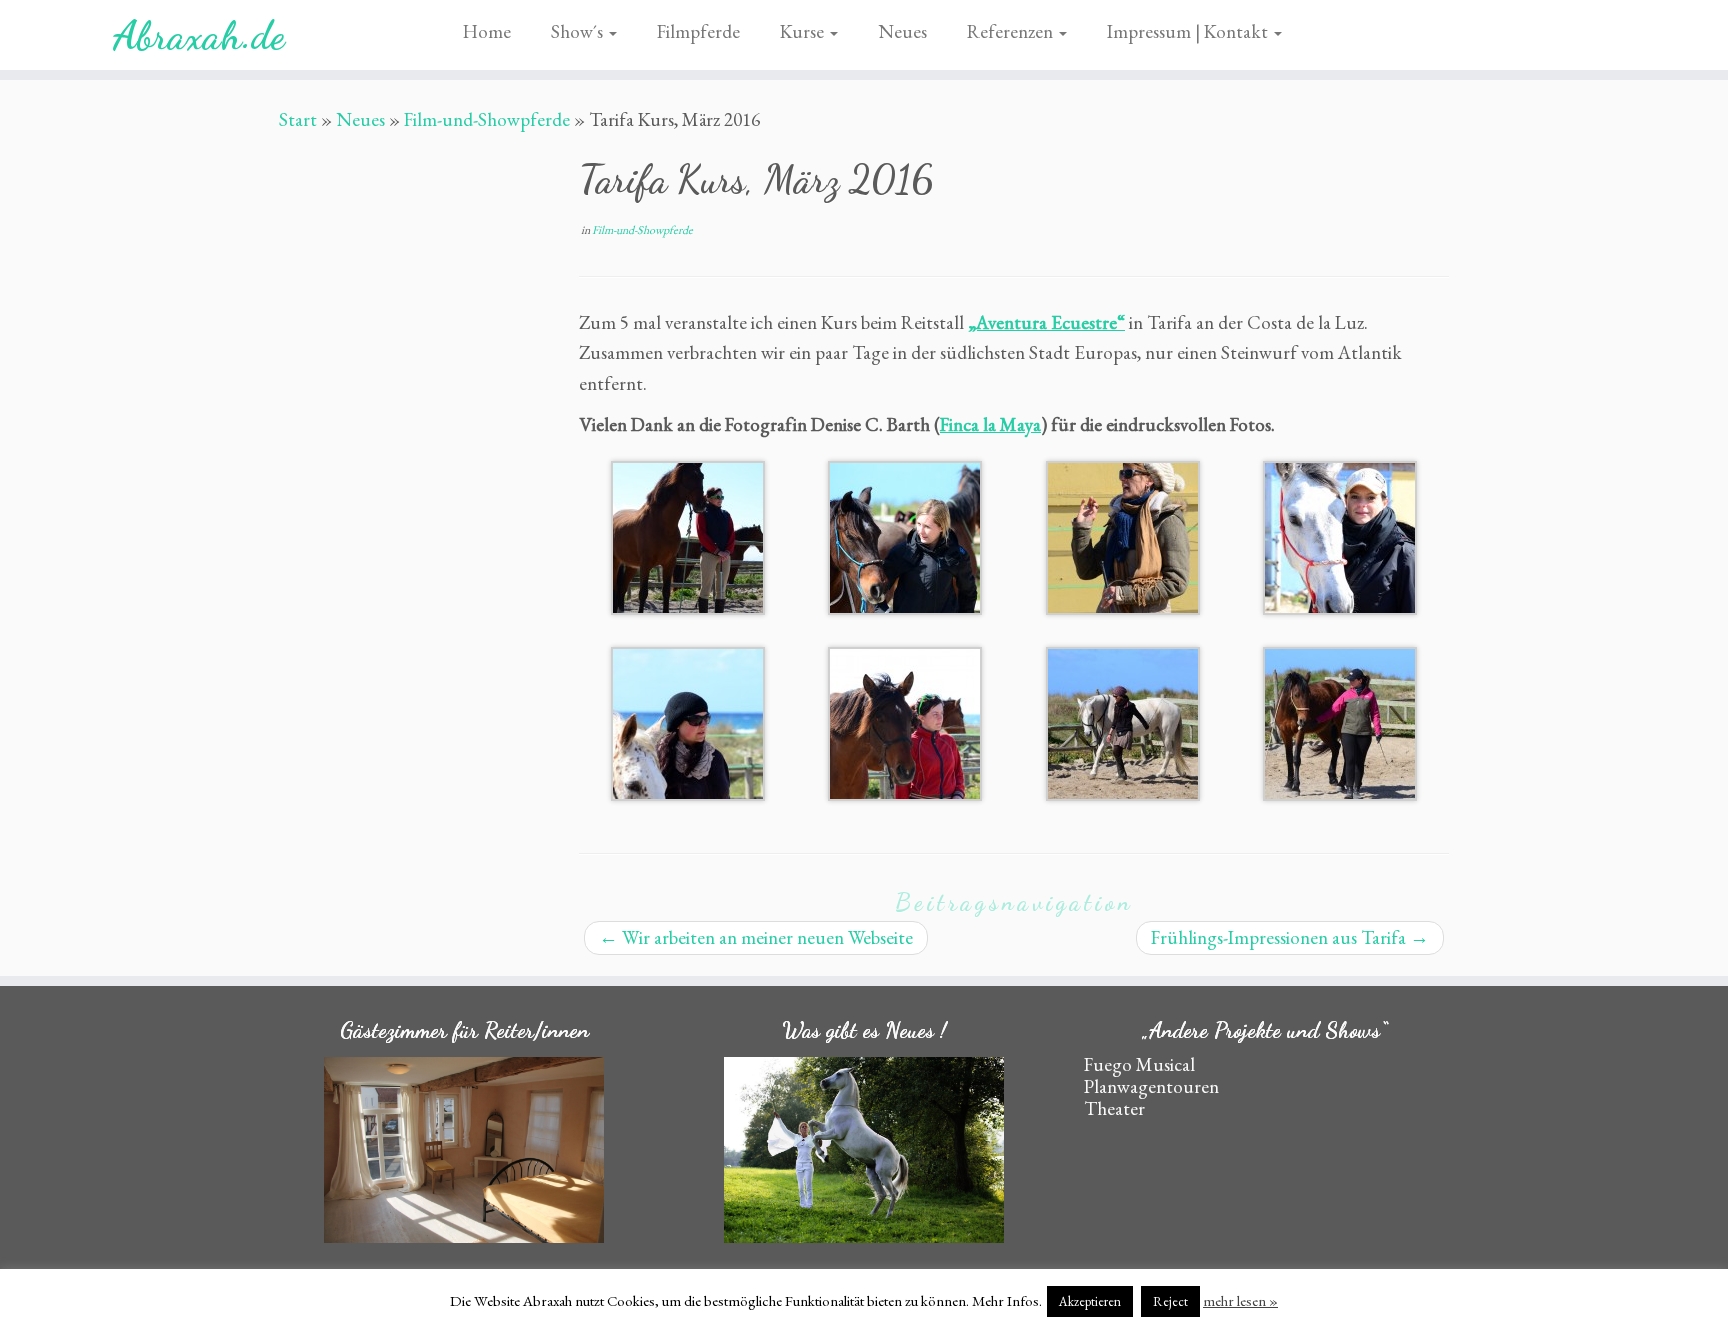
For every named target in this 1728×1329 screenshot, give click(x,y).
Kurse (804, 31)
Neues (902, 31)
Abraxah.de (199, 35)
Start (298, 119)
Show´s (579, 31)
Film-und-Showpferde (487, 119)
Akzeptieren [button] (1090, 1301)
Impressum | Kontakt (1189, 31)
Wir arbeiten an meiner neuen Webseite (756, 937)
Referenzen (1012, 31)
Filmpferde (698, 31)
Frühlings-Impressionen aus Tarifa (1290, 937)
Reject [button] (1170, 1301)
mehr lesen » (1240, 1300)
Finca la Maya (990, 424)
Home (487, 31)
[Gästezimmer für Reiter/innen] (464, 1150)
